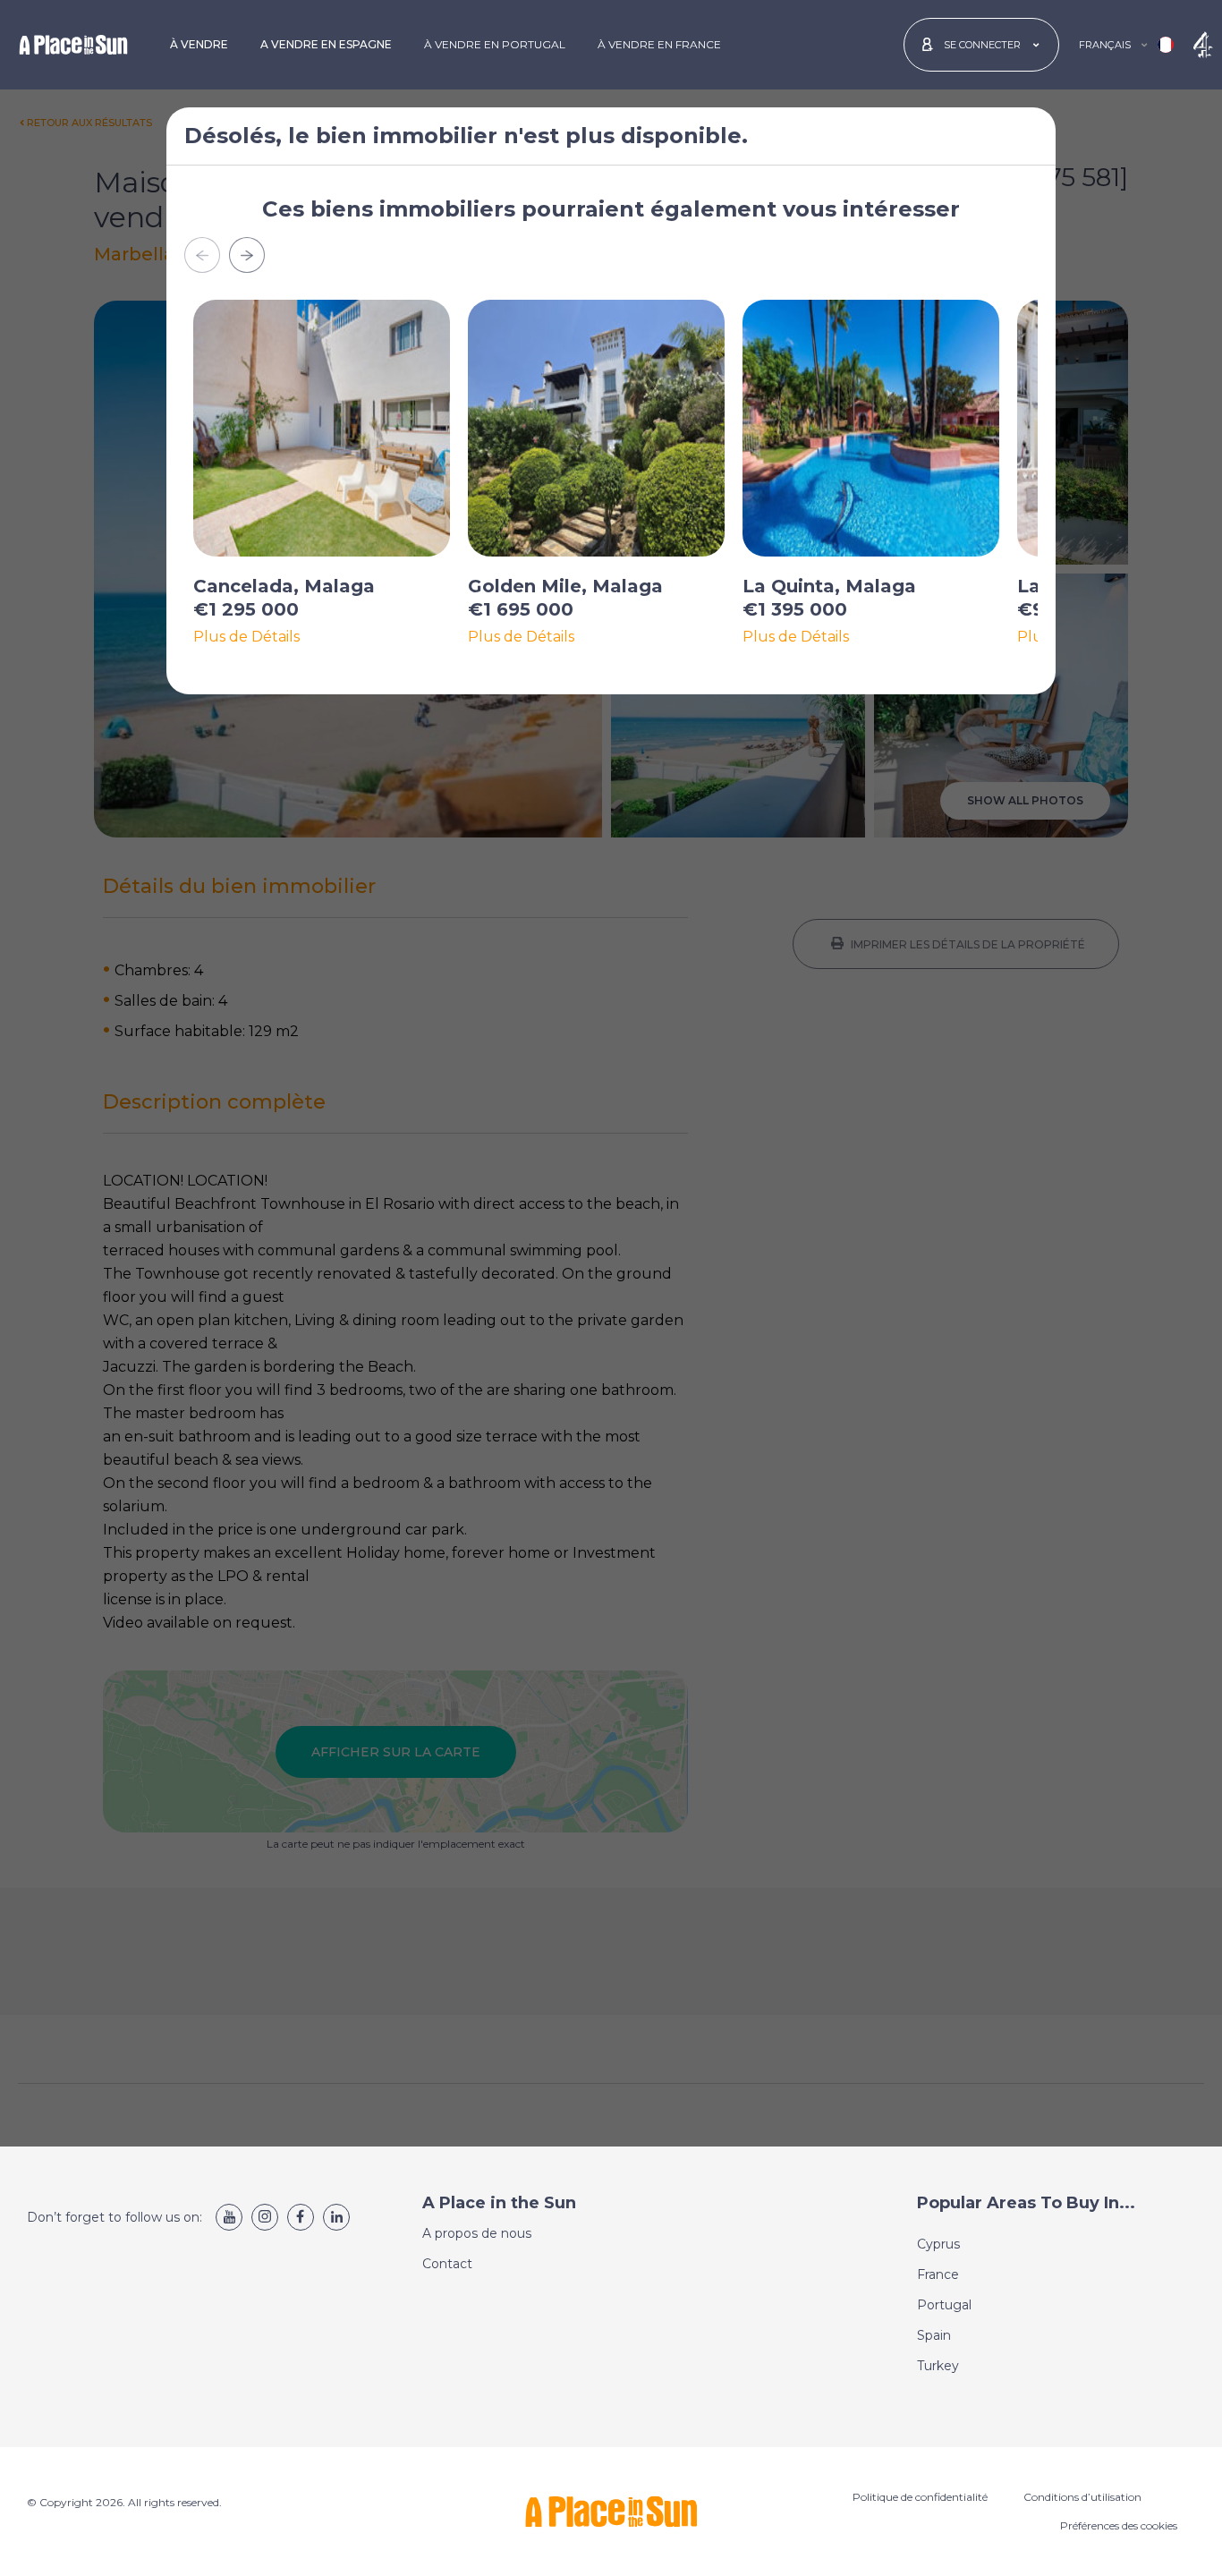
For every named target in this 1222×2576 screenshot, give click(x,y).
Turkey (938, 2366)
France (938, 2274)
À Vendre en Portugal (495, 44)
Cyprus (938, 2244)
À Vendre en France (659, 44)
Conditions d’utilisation (1082, 2497)
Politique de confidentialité (920, 2497)
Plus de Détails (246, 637)
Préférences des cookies (1119, 2525)
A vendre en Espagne (326, 44)
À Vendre (199, 44)
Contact (447, 2264)
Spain (934, 2335)
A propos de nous (477, 2233)
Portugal (944, 2305)
